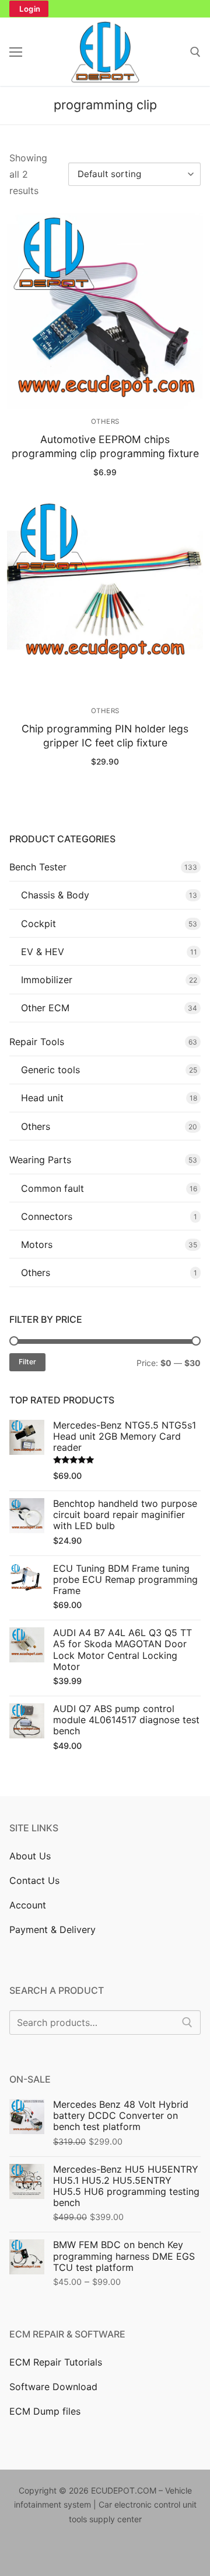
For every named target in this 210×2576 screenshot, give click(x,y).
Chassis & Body (55, 895)
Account (28, 1905)
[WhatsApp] (143, 2553)
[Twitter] (36, 2553)
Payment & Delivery (52, 1930)
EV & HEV (43, 952)
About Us (30, 1856)
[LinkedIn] (108, 2553)
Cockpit (38, 924)
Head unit (42, 1098)
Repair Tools (37, 1042)
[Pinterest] (72, 2553)
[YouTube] (90, 2553)
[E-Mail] (161, 2553)
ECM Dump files (45, 2411)
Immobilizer (47, 980)
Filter (27, 1362)
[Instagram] (54, 2553)
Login (30, 9)
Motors (37, 1244)
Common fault (52, 1188)
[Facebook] (18, 2553)
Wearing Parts (40, 1160)
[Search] (187, 2022)
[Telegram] (179, 2553)
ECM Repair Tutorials (56, 2362)
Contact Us (34, 1880)
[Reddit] (126, 2553)
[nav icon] (16, 52)
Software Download (53, 2387)
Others (105, 421)
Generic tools (50, 1070)
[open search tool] (195, 52)
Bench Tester (38, 867)
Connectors (47, 1216)
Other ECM (45, 1008)
